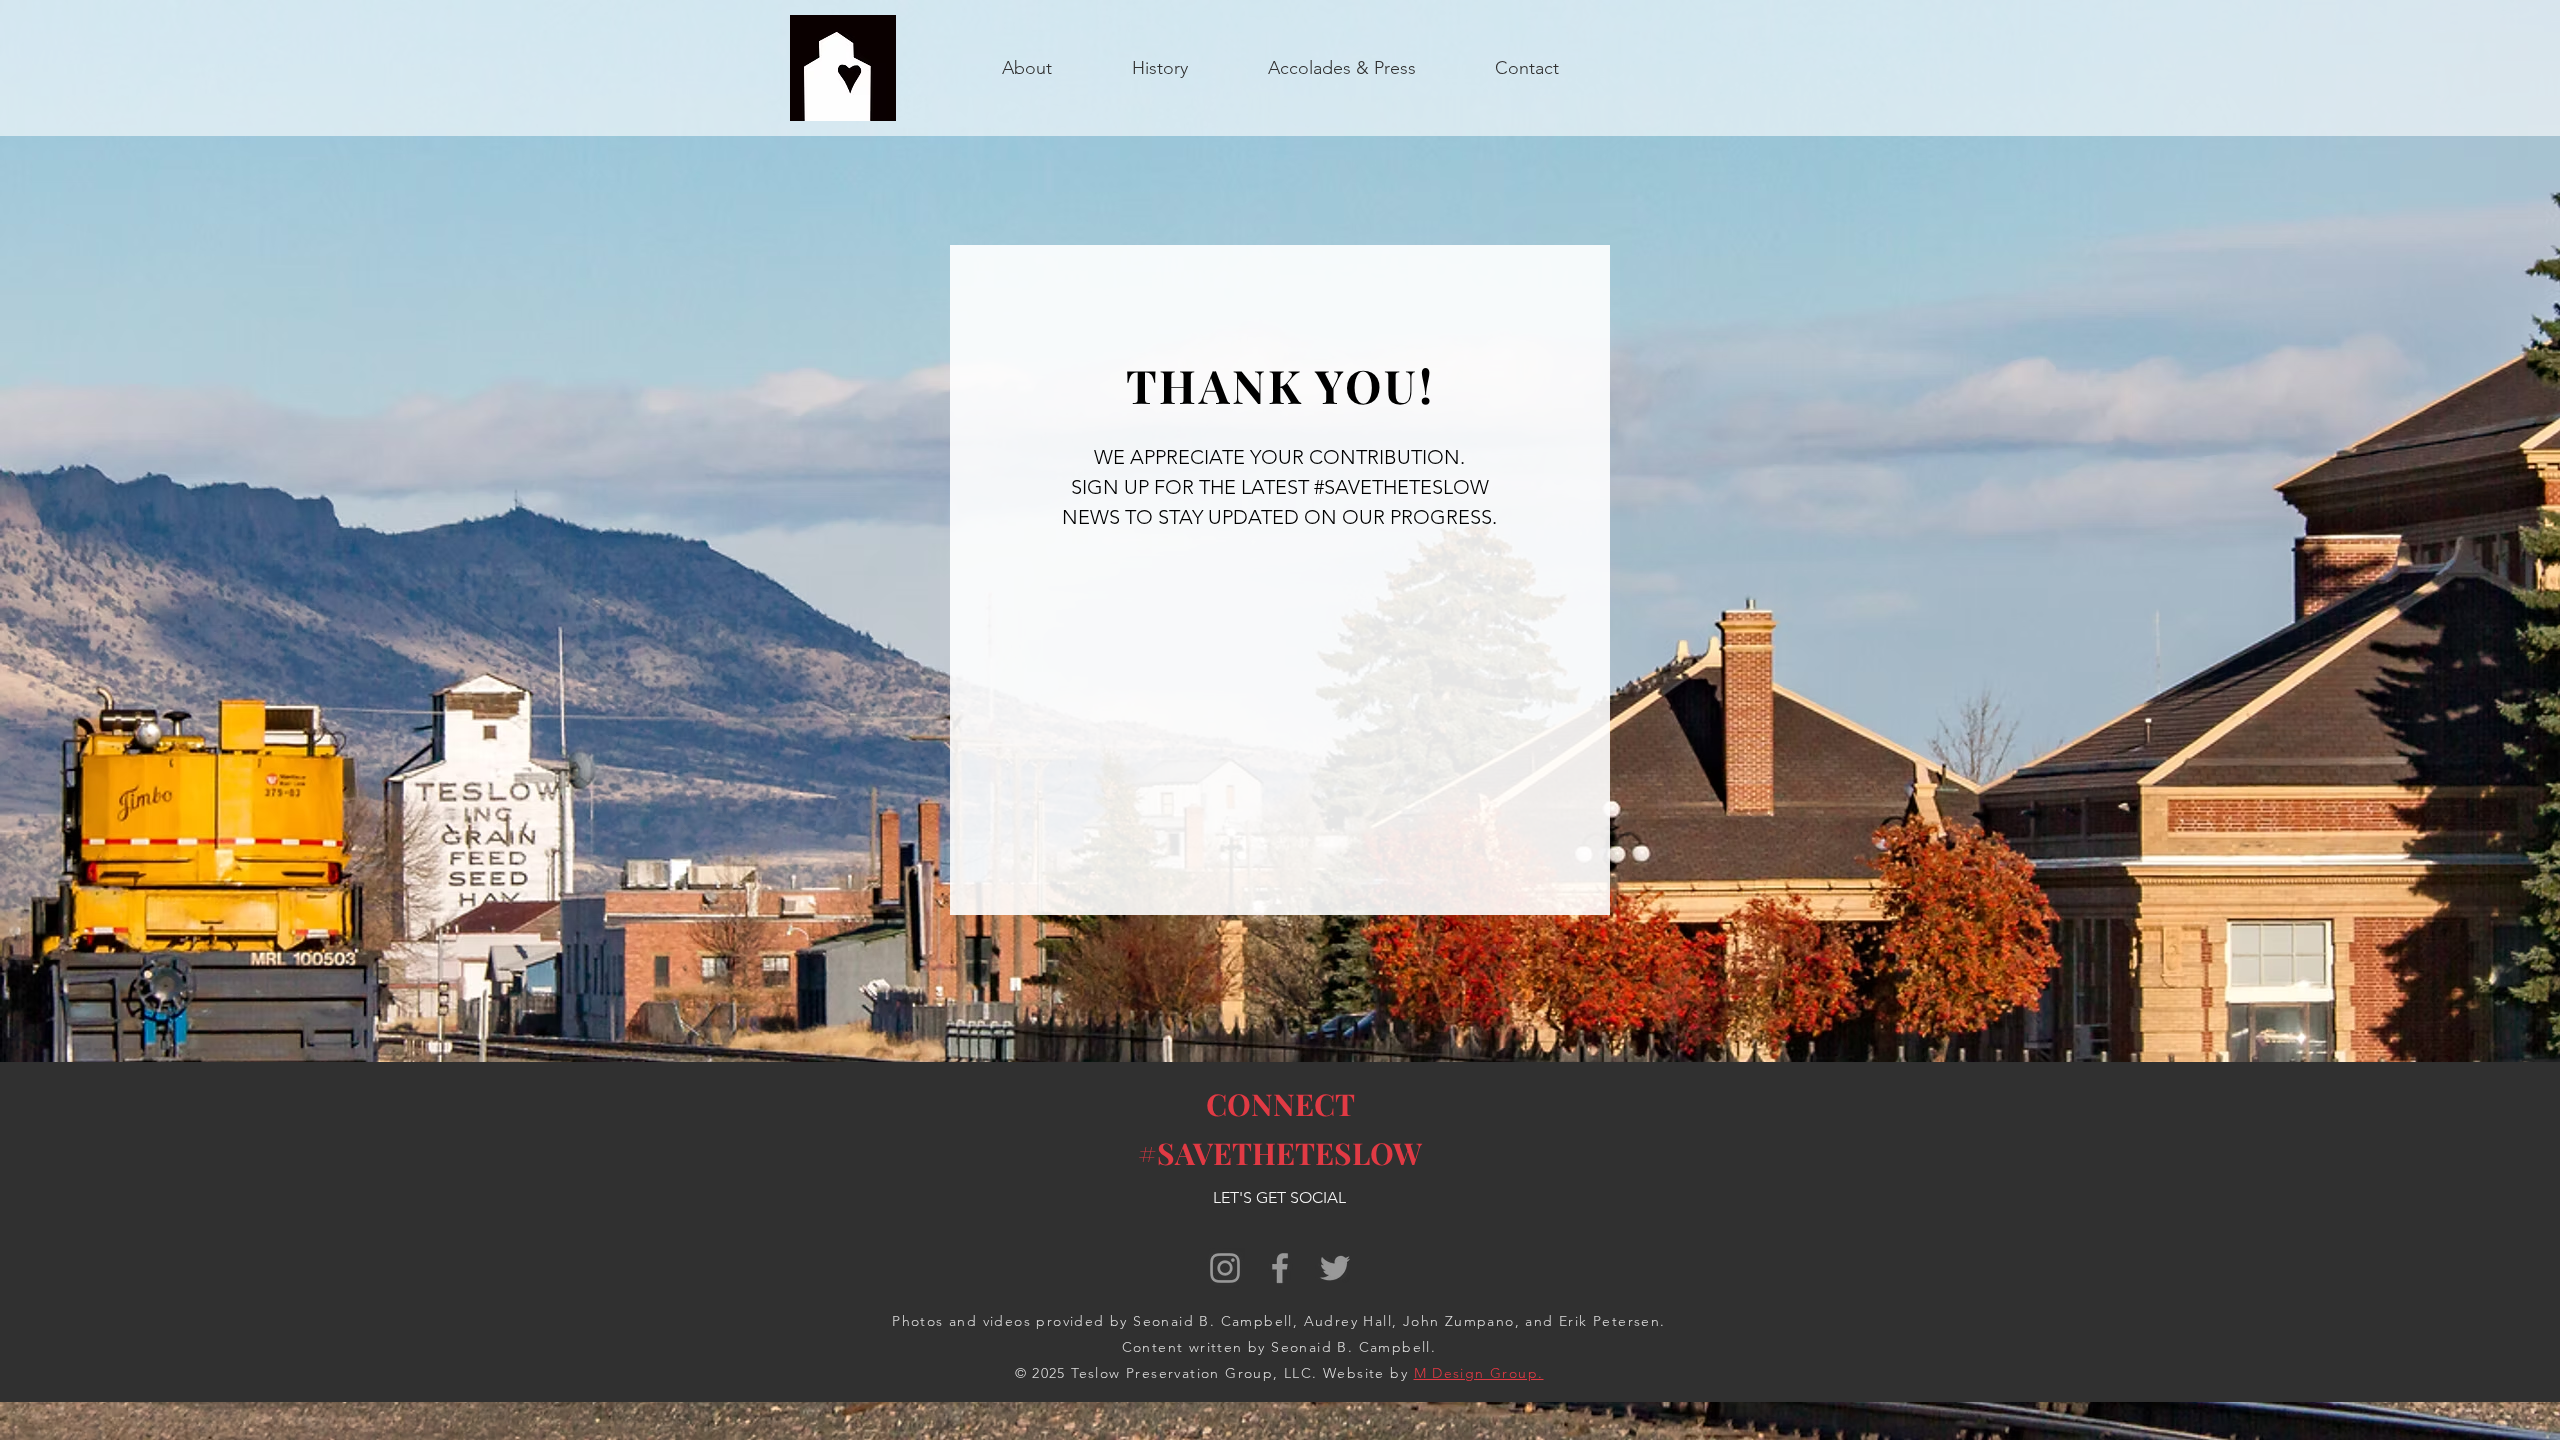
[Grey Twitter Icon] (1335, 1268)
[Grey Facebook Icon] (1280, 1268)
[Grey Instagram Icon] (1225, 1268)
